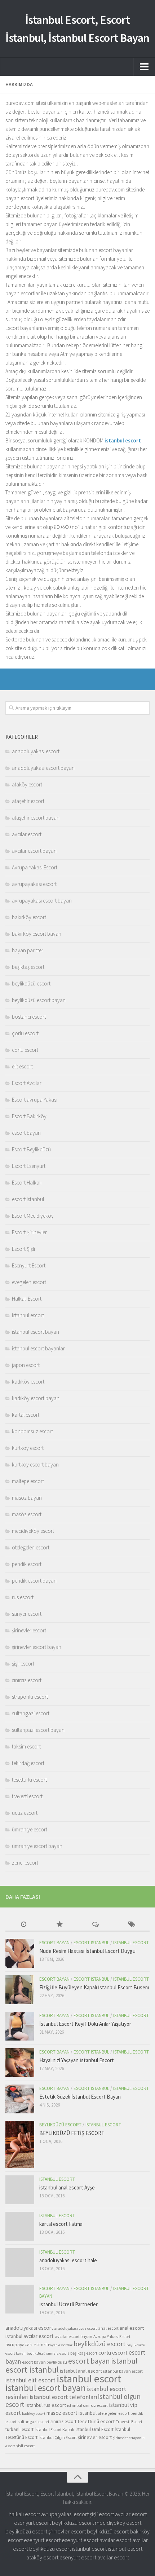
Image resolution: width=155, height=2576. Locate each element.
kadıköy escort (28, 1382)
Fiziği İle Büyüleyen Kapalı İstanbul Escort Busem (94, 1987)
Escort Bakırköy (29, 1116)
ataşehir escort (28, 801)
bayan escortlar (60, 2345)
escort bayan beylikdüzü (45, 2362)
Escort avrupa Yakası (35, 1100)
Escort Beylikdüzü (31, 1149)
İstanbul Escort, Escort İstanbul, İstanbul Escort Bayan (77, 29)
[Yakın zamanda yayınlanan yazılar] (23, 1925)
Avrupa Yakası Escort (35, 867)
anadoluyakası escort (36, 751)
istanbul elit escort (30, 2380)
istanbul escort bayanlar (38, 1348)
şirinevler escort (29, 1630)
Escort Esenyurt (29, 1166)
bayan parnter (28, 950)
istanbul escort (28, 1315)
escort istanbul (28, 1199)
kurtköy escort (28, 1448)
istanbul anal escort (81, 2371)
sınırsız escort (27, 1680)
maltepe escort (28, 1481)
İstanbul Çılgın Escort (58, 2437)
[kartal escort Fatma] (20, 2226)
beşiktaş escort (28, 967)
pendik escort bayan (34, 1581)
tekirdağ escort (28, 1763)
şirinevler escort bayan (37, 1647)
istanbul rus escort (46, 2405)
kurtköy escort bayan (35, 1465)
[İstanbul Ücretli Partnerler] (20, 2299)
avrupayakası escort (34, 884)
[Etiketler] (132, 1925)
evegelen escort (29, 1282)
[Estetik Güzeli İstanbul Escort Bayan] (20, 2099)
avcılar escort (27, 834)
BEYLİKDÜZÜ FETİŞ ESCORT (72, 2133)
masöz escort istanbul (72, 2413)
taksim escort (26, 1746)
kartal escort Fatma (61, 2224)
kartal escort (26, 1415)
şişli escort (23, 1664)
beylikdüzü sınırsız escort (48, 2353)
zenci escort (25, 1863)
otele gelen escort (114, 2413)
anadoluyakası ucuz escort (76, 2328)
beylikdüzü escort (31, 983)
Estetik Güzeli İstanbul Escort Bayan (80, 2097)
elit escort (22, 1066)
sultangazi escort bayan (38, 1730)
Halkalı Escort (27, 1299)
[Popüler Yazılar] (59, 1925)
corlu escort (25, 1050)
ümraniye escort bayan (37, 1846)
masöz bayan (27, 1498)
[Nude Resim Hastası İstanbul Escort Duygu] (20, 1953)
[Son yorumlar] (96, 1925)
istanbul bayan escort (123, 2371)
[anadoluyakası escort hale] (20, 2263)
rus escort (23, 1597)
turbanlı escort (19, 2429)
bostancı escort (29, 1017)
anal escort (108, 2328)
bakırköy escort (29, 917)
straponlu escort (30, 1697)
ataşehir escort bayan (36, 818)
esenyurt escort (32, 2523)
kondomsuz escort (32, 1431)
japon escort (26, 1365)
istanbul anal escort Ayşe (67, 2187)
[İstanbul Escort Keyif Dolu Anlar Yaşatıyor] (20, 2026)
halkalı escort (24, 2514)
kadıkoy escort (34, 2414)
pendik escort (27, 1564)
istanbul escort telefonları (63, 2397)
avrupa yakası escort (65, 2514)
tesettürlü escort (29, 1780)
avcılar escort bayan (34, 851)
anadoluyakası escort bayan (43, 768)
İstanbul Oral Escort (94, 2429)
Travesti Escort (129, 2421)
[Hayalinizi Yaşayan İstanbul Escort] (20, 2063)
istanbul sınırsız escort (87, 2405)
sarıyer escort (27, 1614)
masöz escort (27, 1514)
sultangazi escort (31, 1713)
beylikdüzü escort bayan (39, 1000)
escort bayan (26, 1133)
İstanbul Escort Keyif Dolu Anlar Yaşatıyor (85, 2024)
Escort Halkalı (27, 1183)
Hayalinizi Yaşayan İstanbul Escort (77, 2060)
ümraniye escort (30, 1829)
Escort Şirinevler (29, 1232)
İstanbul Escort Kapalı (54, 2429)
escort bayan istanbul (103, 2361)
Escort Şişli (23, 1249)
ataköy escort (27, 784)
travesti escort (27, 1796)
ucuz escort (25, 1813)
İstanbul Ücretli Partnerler (68, 2304)
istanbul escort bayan (36, 1332)
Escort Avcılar (27, 1083)
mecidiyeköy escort (33, 1531)
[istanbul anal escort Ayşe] (20, 2190)
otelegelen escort (31, 1547)
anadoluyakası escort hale (68, 2260)
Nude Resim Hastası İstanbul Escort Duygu (87, 1951)
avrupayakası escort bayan (42, 901)
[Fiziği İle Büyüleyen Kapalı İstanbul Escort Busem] (20, 1990)
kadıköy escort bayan (36, 1398)
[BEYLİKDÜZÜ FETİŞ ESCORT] (20, 2144)
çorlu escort (25, 1033)
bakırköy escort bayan (37, 934)
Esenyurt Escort (29, 1265)
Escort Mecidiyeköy (33, 1216)
